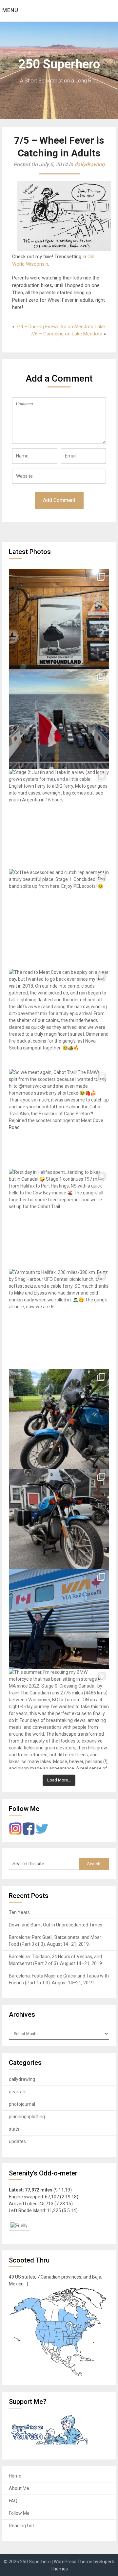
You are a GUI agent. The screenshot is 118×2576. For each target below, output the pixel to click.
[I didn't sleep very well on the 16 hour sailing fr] (59, 719)
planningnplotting (27, 2117)
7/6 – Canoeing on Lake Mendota (66, 334)
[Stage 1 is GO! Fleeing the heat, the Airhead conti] (59, 1419)
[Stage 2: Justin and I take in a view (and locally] (59, 819)
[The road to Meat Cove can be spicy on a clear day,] (59, 1019)
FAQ (13, 2501)
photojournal (22, 2104)
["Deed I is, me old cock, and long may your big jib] (59, 619)
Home (15, 2476)
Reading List (21, 2526)
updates (17, 2141)
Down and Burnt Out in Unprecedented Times (56, 1925)
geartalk (17, 2092)
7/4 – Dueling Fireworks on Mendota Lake (60, 327)
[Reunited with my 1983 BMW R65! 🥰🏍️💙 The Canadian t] (59, 1519)
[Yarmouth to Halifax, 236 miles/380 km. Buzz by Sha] (59, 1319)
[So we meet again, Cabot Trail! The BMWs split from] (59, 1119)
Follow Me (19, 2513)
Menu (10, 10)
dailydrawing (89, 164)
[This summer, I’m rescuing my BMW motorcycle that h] (59, 1719)
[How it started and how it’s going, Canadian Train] (59, 1619)
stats (14, 2129)
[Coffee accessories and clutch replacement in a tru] (59, 919)
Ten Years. (20, 1912)
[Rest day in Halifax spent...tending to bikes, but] (59, 1219)
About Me (19, 2488)
